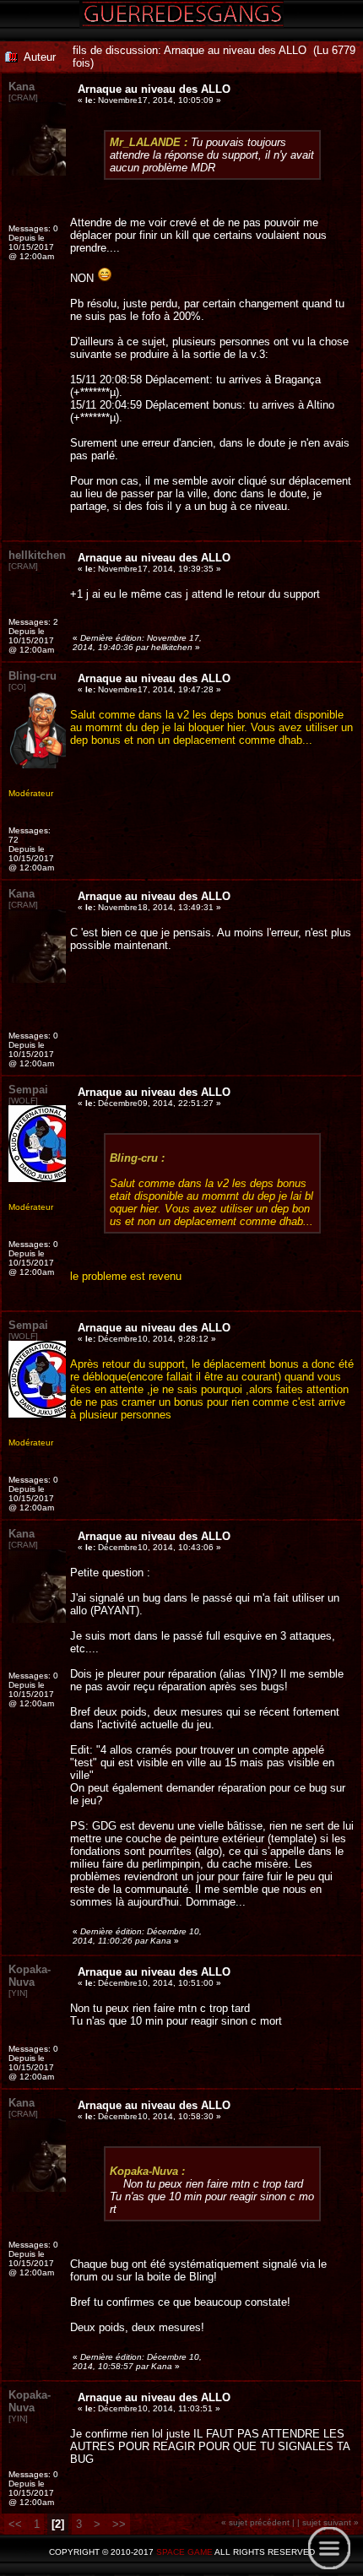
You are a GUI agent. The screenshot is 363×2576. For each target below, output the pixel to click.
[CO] (17, 687)
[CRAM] (23, 98)
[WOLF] (23, 1101)
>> (119, 2524)
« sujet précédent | (258, 2522)
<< (17, 2524)
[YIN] (18, 1993)
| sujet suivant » (328, 2522)
